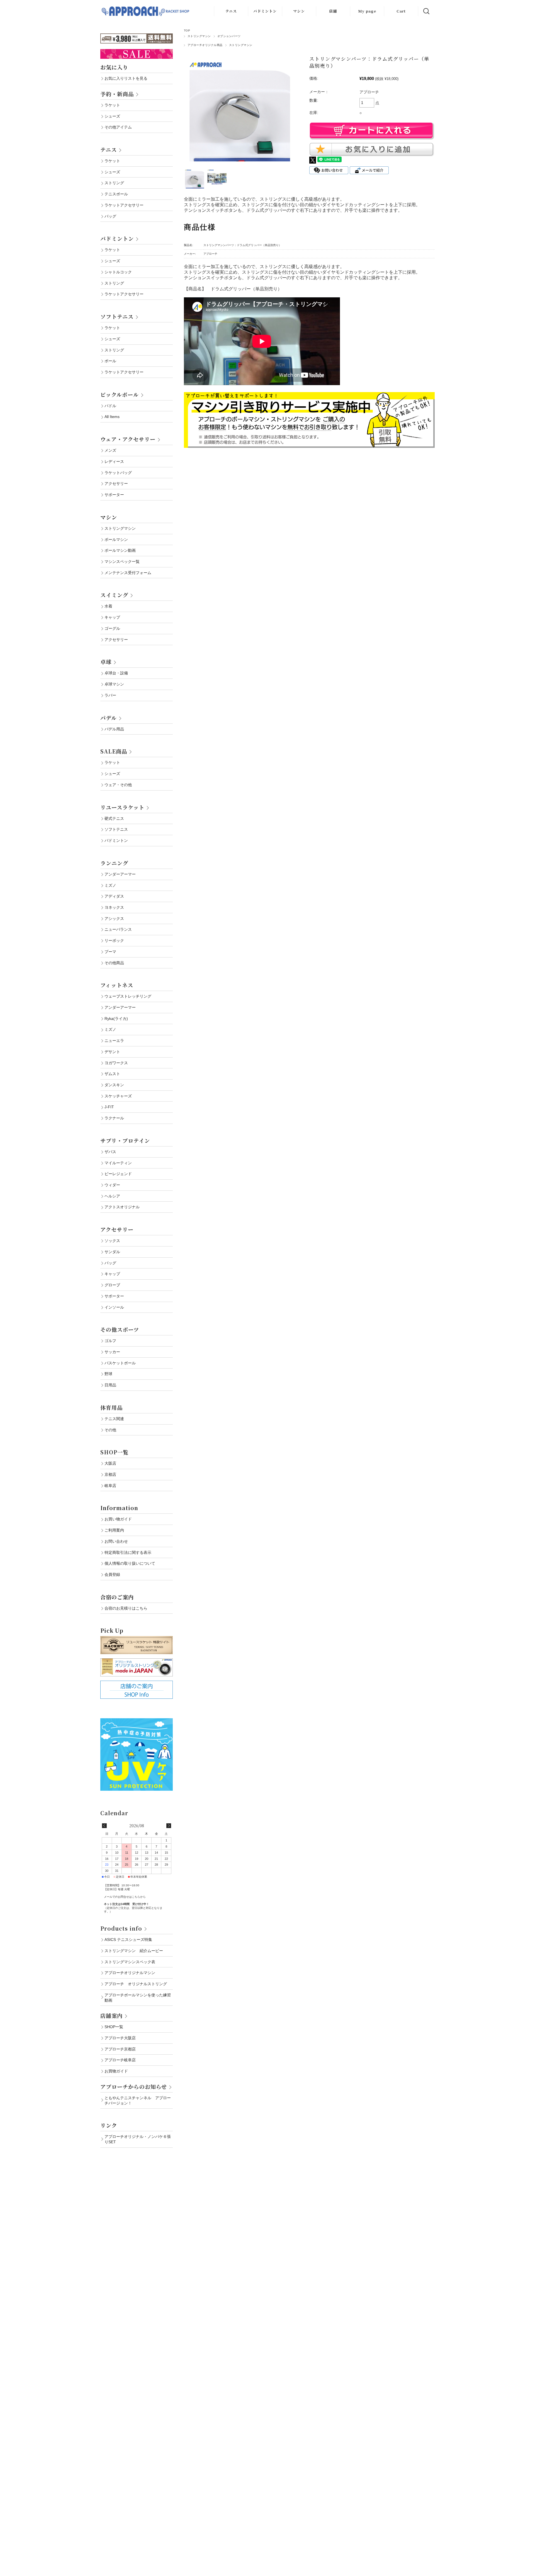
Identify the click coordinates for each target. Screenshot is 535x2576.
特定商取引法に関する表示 (128, 1552)
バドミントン (265, 11)
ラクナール (114, 1118)
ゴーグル (112, 628)
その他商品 (114, 963)
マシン (299, 11)
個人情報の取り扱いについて (130, 1563)
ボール (110, 361)
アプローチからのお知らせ (134, 2087)
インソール (114, 1307)
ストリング (114, 183)
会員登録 (112, 1574)
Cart (401, 11)
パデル (109, 718)
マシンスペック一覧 (122, 562)
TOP (187, 31)
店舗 (333, 11)
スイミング (114, 595)
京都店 (110, 1474)
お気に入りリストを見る (126, 78)
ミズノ (110, 885)
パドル (110, 406)
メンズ (110, 450)
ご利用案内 (114, 1530)
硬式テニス (114, 818)
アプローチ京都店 (120, 2049)
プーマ (110, 952)
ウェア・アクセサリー (128, 439)
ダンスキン (114, 1085)
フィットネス (117, 985)
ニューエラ (114, 1041)
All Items (112, 417)
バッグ (110, 216)
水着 (108, 606)
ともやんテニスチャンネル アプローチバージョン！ (138, 2100)
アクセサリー (116, 483)
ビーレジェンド (118, 1174)
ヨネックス (114, 907)
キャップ (112, 617)
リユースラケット (122, 807)
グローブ (112, 1285)
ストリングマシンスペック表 (130, 1962)
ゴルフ (110, 1341)
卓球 (106, 662)
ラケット (112, 105)
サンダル (112, 1252)
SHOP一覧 (114, 1452)
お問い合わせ (116, 1541)
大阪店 (110, 1463)
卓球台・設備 (116, 673)
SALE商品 (114, 751)
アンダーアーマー (120, 874)
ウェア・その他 (118, 785)
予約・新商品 (117, 94)
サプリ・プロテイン (125, 1140)
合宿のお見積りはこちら (126, 1608)
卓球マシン (114, 684)
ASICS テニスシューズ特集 (128, 1940)
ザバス (110, 1152)
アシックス (114, 918)
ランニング (114, 863)
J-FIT (109, 1107)
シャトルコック (118, 272)
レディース (114, 461)
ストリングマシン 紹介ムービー (134, 1951)
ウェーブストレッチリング (128, 996)
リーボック (114, 941)
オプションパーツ (229, 36)
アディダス (114, 896)
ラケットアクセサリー (124, 205)
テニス (231, 11)
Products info (121, 1928)
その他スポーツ (120, 1329)
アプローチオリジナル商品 (205, 45)
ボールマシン (116, 539)
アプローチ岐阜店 (120, 2060)
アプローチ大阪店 (120, 2038)
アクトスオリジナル (122, 1207)
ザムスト (112, 1074)
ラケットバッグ (118, 473)
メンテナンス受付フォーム (128, 573)
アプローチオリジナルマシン (130, 1973)
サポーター (114, 495)
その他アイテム (118, 127)
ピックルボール (120, 394)
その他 (110, 1430)
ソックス (112, 1241)
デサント (112, 1052)
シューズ (112, 116)
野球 (108, 1374)
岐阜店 (110, 1486)
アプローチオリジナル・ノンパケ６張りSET (138, 2139)
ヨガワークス (116, 1063)
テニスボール (116, 194)
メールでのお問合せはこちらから (125, 1897)
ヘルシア (112, 1196)
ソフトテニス (117, 316)
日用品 (110, 1385)
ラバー (110, 695)
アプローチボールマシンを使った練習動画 (138, 1998)
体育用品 (111, 1407)
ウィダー (112, 1185)
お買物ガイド (116, 2071)
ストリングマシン (199, 36)
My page (367, 11)
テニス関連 (114, 1419)
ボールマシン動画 (120, 550)
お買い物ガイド (118, 1519)
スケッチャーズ (118, 1096)
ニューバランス (118, 929)
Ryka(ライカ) (116, 1019)
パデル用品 (114, 729)
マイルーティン (118, 1163)
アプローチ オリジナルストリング (136, 1984)
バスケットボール (120, 1363)
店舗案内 (111, 2015)
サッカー (112, 1352)
